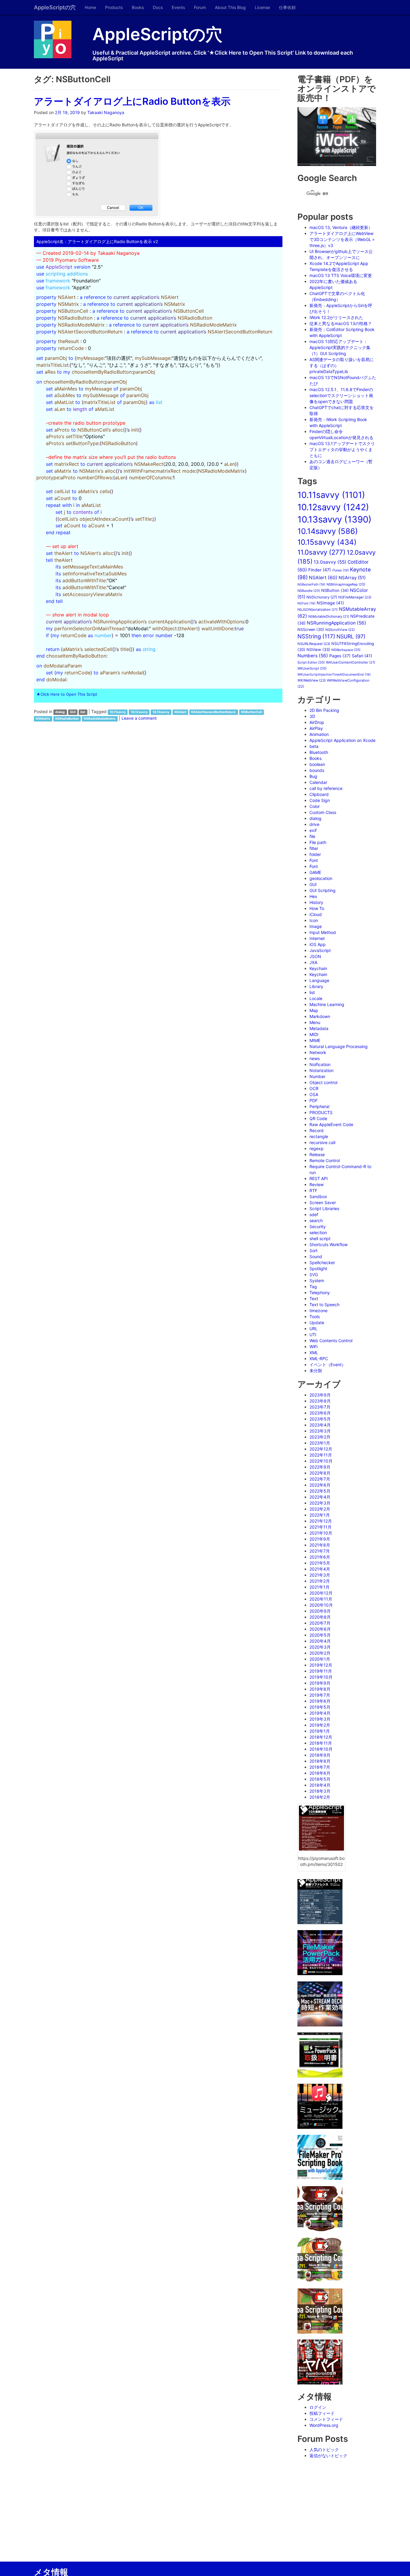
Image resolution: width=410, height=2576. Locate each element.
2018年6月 (320, 1773)
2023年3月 (320, 1431)
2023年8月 (320, 1401)
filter (314, 848)
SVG (314, 1274)
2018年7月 (320, 1767)
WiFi (314, 1347)
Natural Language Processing (339, 1046)
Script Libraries (324, 1208)
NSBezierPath (311, 584)
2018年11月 (321, 1743)
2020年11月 (321, 1599)
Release (317, 1154)
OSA (314, 1094)
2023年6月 (320, 1413)
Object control (323, 1082)
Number (317, 1076)
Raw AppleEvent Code (331, 1124)
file (312, 836)
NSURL (351, 636)
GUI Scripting (323, 890)
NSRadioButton (67, 719)
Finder (320, 570)
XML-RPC (319, 1359)
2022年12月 (321, 1449)
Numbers (313, 656)
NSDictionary (322, 597)
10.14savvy (328, 531)
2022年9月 (320, 1467)
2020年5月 (320, 1635)
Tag (313, 1286)
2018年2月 (320, 1797)
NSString (316, 636)
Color (315, 806)
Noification (320, 1064)
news (315, 1058)
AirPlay (316, 728)
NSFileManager (355, 597)
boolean (317, 764)
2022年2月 (320, 1509)
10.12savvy (139, 712)
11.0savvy (321, 552)
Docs (158, 7)
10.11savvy (118, 712)
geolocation (321, 878)
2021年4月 (320, 1569)
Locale (316, 998)
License (262, 7)
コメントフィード (326, 2419)
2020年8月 (320, 1617)
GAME (315, 872)
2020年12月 (321, 1593)
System (317, 1280)
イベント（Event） (328, 1365)
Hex (313, 896)
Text (314, 1299)
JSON (315, 956)
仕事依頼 (287, 7)
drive (314, 824)
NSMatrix (43, 719)
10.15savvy (327, 542)
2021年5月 (320, 1563)
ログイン (318, 2407)
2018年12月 (321, 1737)
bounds (317, 770)
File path (318, 842)
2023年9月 (320, 1395)
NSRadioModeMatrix (100, 719)
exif (313, 830)
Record (317, 1130)
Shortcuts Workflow (329, 1244)
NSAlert (180, 712)
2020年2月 (320, 1653)
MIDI (314, 1034)
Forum (200, 7)
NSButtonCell (252, 712)
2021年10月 (321, 1533)
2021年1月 (320, 1587)
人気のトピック (324, 2449)
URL (314, 1329)
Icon (314, 920)
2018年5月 (320, 1779)
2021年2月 (320, 1581)
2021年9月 (320, 1539)
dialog (60, 712)
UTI (313, 1335)
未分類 (316, 1371)
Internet (317, 938)
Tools (315, 1317)
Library (316, 986)
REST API (319, 1178)
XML (314, 1353)
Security (318, 1226)
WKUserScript (312, 668)
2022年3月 (320, 1503)
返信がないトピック (328, 2455)
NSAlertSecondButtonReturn (214, 712)
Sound (316, 1256)
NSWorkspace (346, 650)
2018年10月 (321, 1749)
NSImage (330, 603)
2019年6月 (320, 1701)
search (316, 1220)
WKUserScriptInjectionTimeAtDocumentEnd (334, 675)
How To (317, 908)
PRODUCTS (321, 1112)
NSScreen (311, 630)
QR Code (318, 1118)
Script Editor (311, 662)
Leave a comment (139, 718)
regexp (317, 1148)
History (316, 902)
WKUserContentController (351, 662)
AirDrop (317, 722)
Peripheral (319, 1106)
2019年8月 (320, 1689)
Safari (362, 656)
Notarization (321, 1070)
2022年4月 (320, 1497)
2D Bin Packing (324, 710)
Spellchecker (322, 1262)
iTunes (340, 570)
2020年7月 (320, 1623)
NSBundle (309, 591)
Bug (313, 776)
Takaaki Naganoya (106, 112)
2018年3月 (320, 1791)
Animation (319, 734)
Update (317, 1323)
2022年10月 (321, 1461)
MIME (315, 1040)
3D (312, 716)
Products (114, 7)
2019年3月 (320, 1719)
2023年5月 (320, 1419)
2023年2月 (320, 1437)
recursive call (322, 1142)
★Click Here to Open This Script (67, 694)
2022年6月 (320, 1485)
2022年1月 (320, 1515)
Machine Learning (327, 1004)
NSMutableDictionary (329, 616)
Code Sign (320, 800)
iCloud (316, 914)
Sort (314, 1250)
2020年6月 (320, 1629)
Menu (315, 1022)
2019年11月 (321, 1671)
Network (318, 1052)
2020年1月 (320, 1659)
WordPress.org (324, 2425)
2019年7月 (320, 1695)
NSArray (352, 578)
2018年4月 (320, 1785)
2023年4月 (320, 1425)
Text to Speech (324, 1305)
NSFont (306, 603)
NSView (318, 649)
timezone (318, 1311)
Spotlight (318, 1268)
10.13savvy (161, 712)
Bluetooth (319, 752)
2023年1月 (320, 1443)
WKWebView (312, 680)
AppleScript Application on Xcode (342, 740)
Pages (340, 656)
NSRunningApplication (336, 623)
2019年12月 (321, 1665)
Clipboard (319, 794)
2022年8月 (320, 1473)
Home (90, 7)
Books (138, 7)
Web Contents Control (331, 1341)
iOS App (318, 944)
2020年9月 (320, 1611)
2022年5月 (320, 1491)
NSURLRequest (314, 644)
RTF (313, 1190)
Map (314, 1010)
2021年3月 (320, 1575)
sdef (314, 1214)
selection (318, 1232)
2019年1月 (320, 1731)
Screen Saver (323, 1202)
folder (315, 854)
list (83, 712)
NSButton (335, 590)
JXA (313, 962)
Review (317, 1184)
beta (314, 746)
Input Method (323, 932)
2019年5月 (320, 1707)
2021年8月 (320, 1545)
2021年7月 (320, 1551)
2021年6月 (320, 1557)
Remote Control (325, 1160)
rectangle (319, 1136)
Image (316, 926)
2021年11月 (321, 1527)
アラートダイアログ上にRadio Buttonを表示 (132, 101)
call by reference (326, 788)
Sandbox (318, 1196)
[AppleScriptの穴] (59, 39)
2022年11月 (321, 1455)
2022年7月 (320, 1479)
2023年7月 (320, 1407)
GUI (73, 712)
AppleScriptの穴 (55, 7)
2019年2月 (320, 1725)
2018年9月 (320, 1755)
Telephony (320, 1293)
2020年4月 (320, 1641)
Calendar (318, 782)
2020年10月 (321, 1605)
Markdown (320, 1016)
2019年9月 (320, 1683)
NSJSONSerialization (318, 610)
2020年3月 (320, 1647)
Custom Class (323, 812)
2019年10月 (321, 1677)
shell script (320, 1238)
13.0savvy (330, 562)
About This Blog (230, 7)
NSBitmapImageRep (346, 584)
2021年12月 (321, 1521)
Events (178, 7)
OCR (314, 1088)
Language (319, 980)
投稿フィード (322, 2413)
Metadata (319, 1028)
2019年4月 (320, 1713)
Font (314, 860)
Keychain (318, 968)
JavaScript (320, 950)
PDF (314, 1100)
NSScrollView (340, 630)
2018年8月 (320, 1761)
